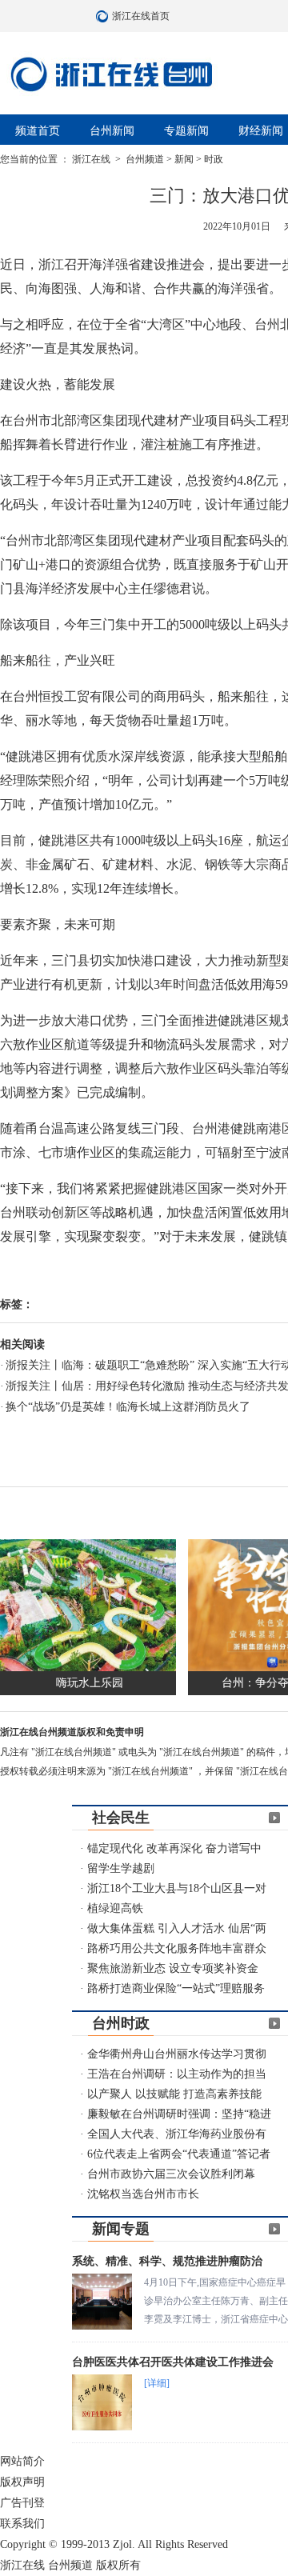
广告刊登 (22, 2503)
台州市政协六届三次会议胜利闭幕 (171, 2174)
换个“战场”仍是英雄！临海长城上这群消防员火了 (128, 1407)
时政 (214, 159)
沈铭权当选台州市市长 (143, 2194)
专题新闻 (186, 131)
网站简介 (22, 2461)
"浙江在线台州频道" (75, 1752)
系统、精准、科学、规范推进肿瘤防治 (167, 2261)
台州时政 (121, 2023)
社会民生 (121, 1818)
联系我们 (22, 2524)
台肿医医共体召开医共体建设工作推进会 (173, 2362)
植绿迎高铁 (115, 1908)
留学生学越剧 (121, 1868)
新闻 (184, 159)
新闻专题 (121, 2229)
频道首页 (38, 131)
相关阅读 (22, 1344)
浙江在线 (92, 159)
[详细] (157, 2383)
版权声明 (22, 2482)
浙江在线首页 (104, 16)
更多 (274, 1818)
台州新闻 (112, 131)
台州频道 (145, 159)
